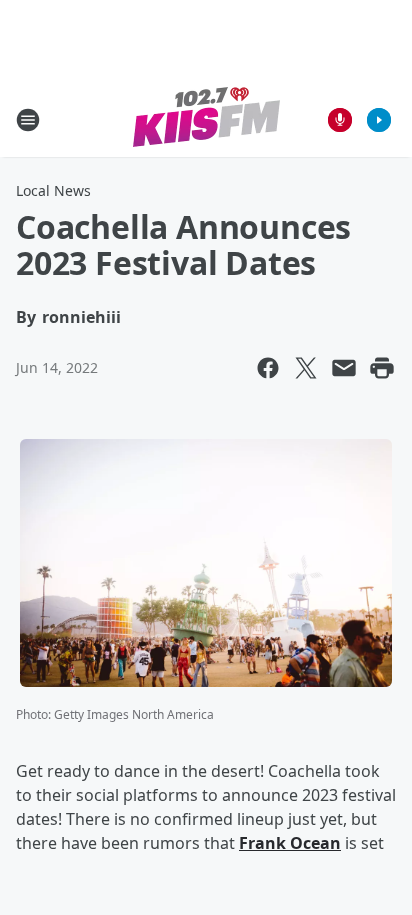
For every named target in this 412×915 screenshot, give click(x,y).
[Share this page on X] (306, 368)
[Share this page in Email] (344, 368)
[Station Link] (206, 119)
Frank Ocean (290, 843)
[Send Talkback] (340, 120)
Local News (53, 190)
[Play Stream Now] (379, 120)
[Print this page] (382, 368)
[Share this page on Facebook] (268, 368)
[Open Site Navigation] (28, 120)
